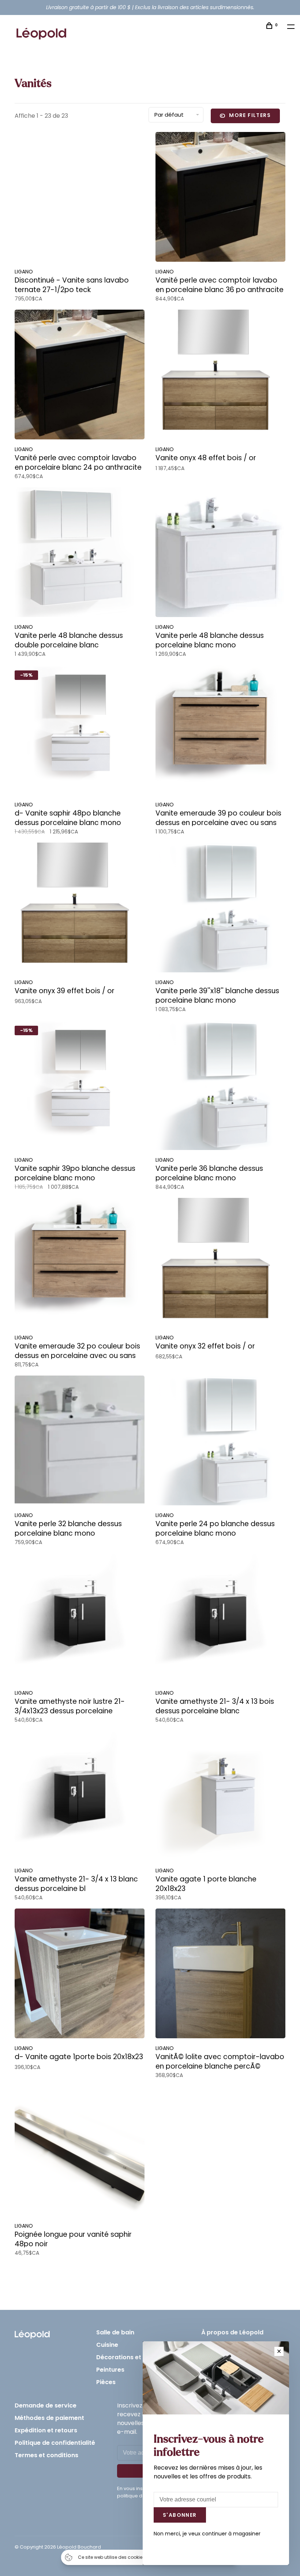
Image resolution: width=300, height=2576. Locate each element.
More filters (250, 115)
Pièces (106, 2382)
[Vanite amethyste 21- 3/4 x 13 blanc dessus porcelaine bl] (80, 1797)
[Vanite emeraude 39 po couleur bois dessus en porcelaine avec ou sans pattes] (220, 731)
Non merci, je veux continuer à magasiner (207, 2534)
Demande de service (46, 2405)
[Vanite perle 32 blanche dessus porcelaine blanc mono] (80, 1442)
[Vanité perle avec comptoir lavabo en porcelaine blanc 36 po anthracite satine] (220, 198)
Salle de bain (115, 2332)
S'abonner (180, 2515)
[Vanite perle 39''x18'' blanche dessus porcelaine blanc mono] (220, 909)
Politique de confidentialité (55, 2443)
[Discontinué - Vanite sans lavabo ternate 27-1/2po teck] (80, 198)
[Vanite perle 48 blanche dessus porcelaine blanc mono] (220, 553)
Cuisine (107, 2345)
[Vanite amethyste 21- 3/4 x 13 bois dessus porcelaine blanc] (220, 1619)
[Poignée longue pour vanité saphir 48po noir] (80, 2152)
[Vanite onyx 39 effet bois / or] (80, 909)
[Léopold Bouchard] (32, 2333)
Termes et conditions (46, 2455)
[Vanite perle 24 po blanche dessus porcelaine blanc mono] (220, 1442)
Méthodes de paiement (49, 2418)
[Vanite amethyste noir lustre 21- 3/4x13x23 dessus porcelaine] (80, 1619)
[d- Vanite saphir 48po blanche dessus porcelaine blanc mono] (80, 731)
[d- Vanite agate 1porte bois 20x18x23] (80, 1975)
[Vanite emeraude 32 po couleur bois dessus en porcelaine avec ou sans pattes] (80, 1264)
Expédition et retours (46, 2430)
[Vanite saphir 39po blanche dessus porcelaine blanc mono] (80, 1086)
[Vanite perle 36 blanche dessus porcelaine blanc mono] (220, 1086)
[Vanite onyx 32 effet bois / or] (220, 1264)
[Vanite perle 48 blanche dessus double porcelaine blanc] (80, 553)
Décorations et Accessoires (138, 2357)
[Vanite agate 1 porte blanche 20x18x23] (220, 1797)
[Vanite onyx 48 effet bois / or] (220, 376)
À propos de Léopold (232, 2332)
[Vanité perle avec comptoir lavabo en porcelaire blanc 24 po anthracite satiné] (80, 376)
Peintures (110, 2370)
